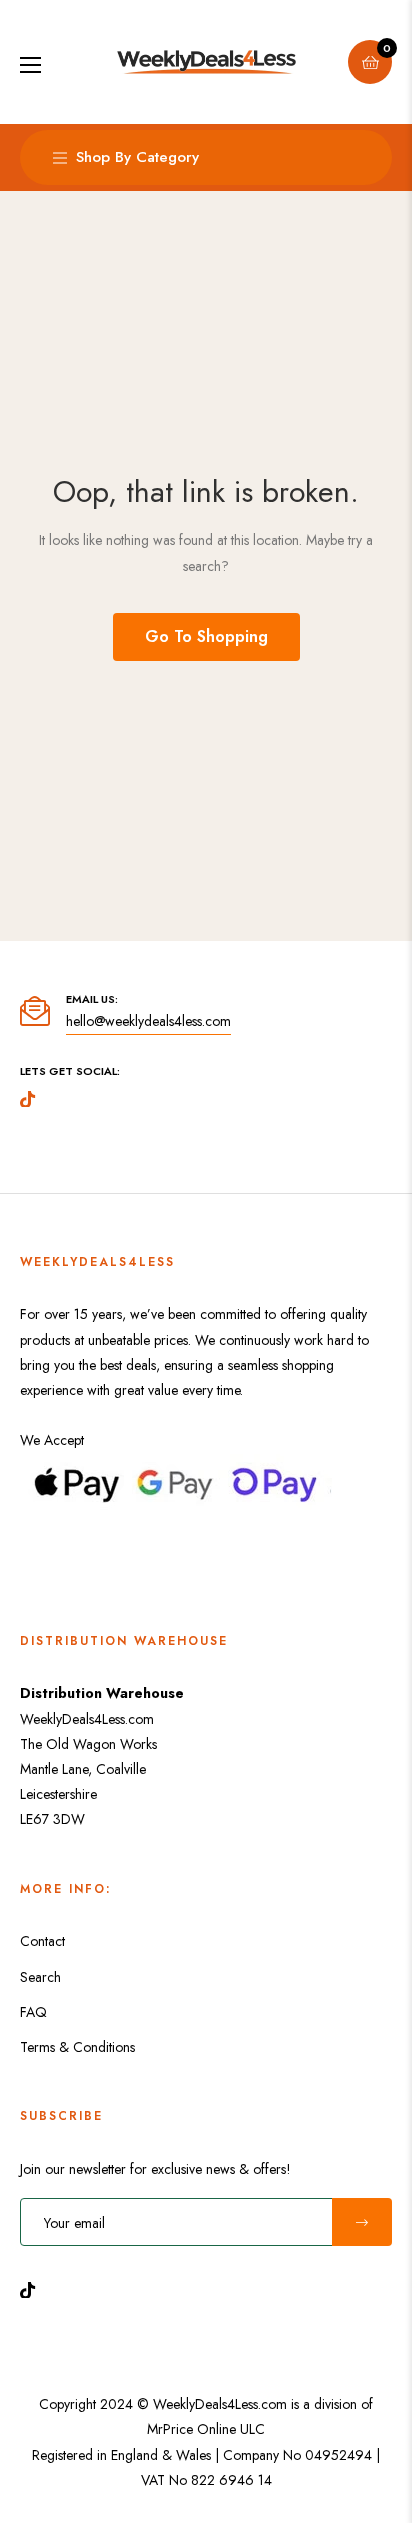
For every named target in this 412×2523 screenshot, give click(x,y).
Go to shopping (206, 636)
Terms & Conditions (77, 2047)
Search (40, 1977)
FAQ (33, 2012)
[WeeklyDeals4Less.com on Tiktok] (33, 2288)
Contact (42, 1941)
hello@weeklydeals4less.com (148, 1021)
